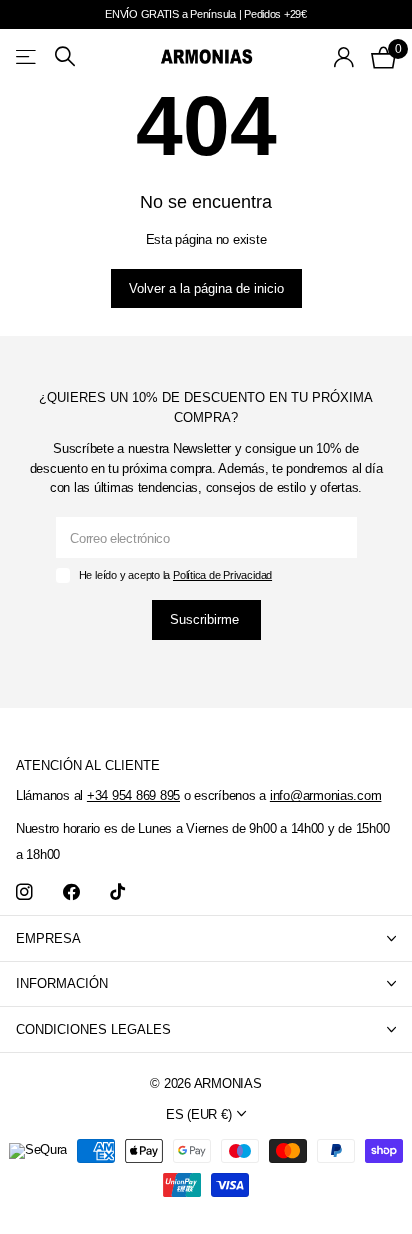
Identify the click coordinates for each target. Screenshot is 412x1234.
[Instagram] (24, 892)
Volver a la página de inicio (206, 288)
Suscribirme (206, 619)
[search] (65, 56)
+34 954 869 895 (133, 795)
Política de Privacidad (222, 575)
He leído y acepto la (175, 575)
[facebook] (71, 892)
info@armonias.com (326, 795)
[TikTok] (117, 892)
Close (206, 938)
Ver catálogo (27, 56)
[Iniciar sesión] (344, 57)
